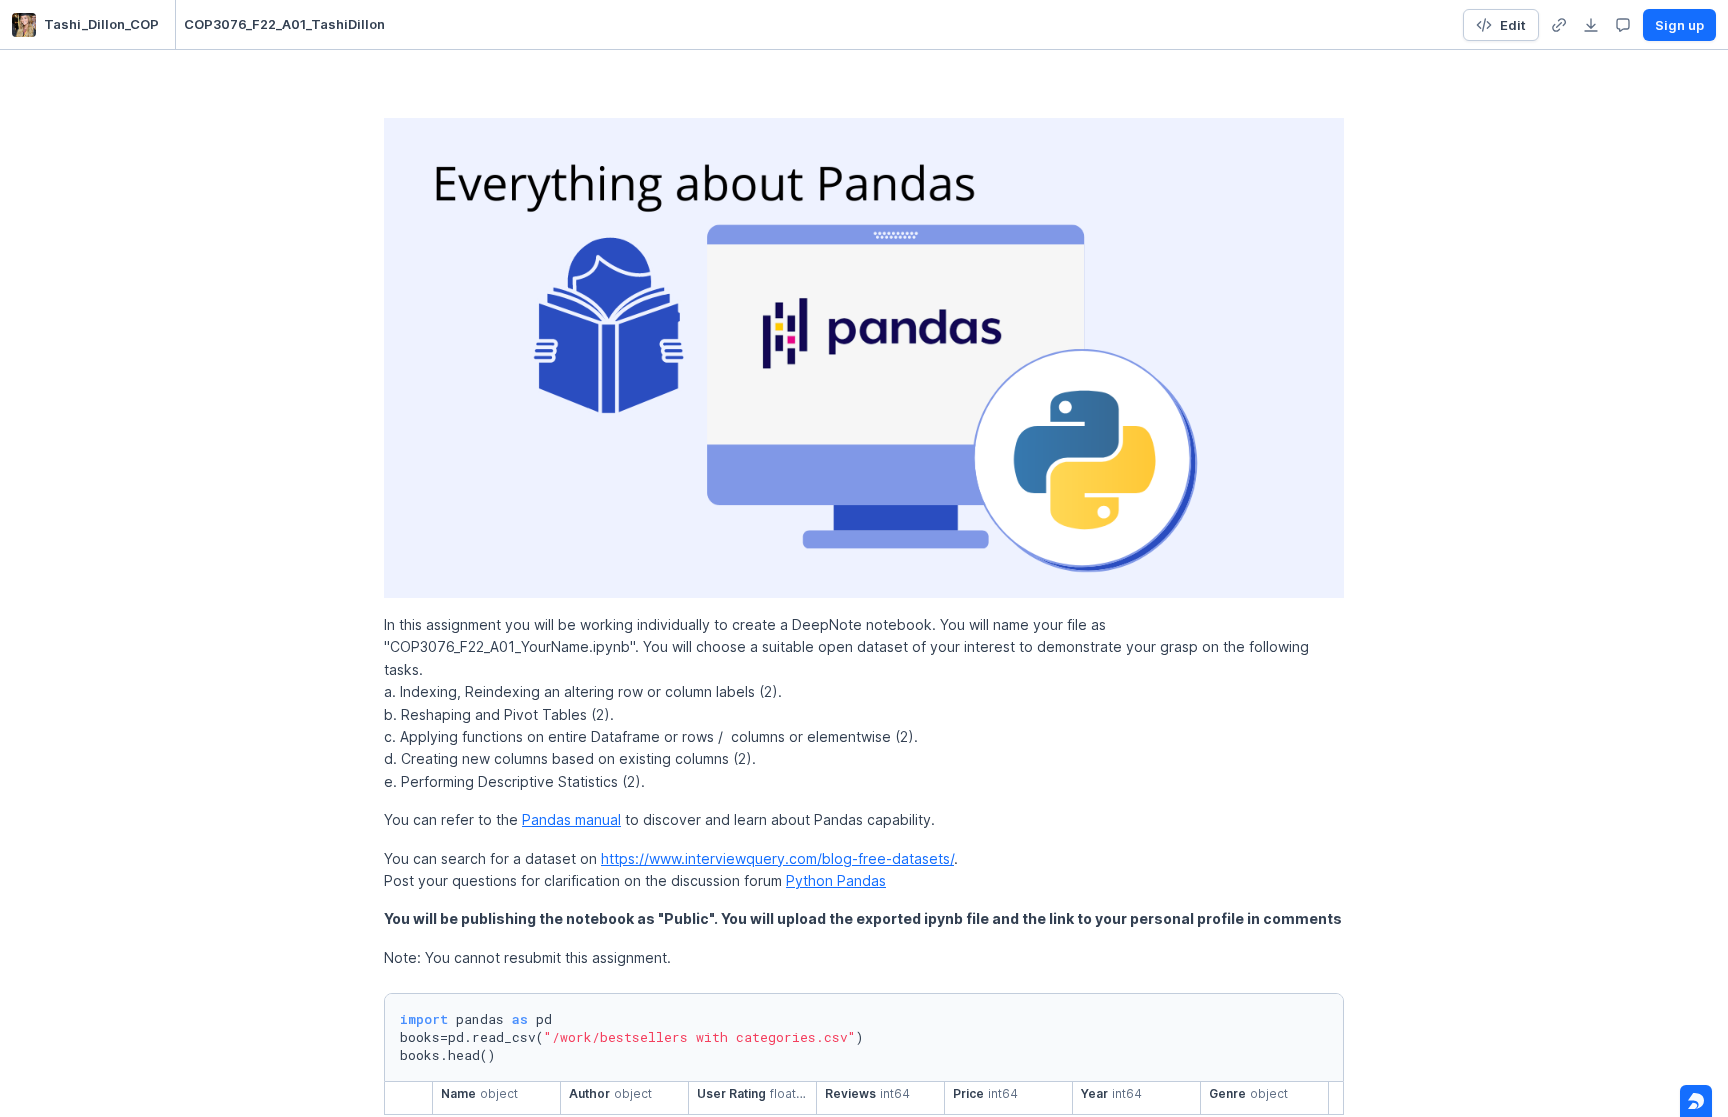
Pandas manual (571, 819)
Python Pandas (836, 880)
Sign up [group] (1679, 25)
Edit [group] (1513, 25)
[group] (1559, 25)
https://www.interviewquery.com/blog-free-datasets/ (777, 858)
